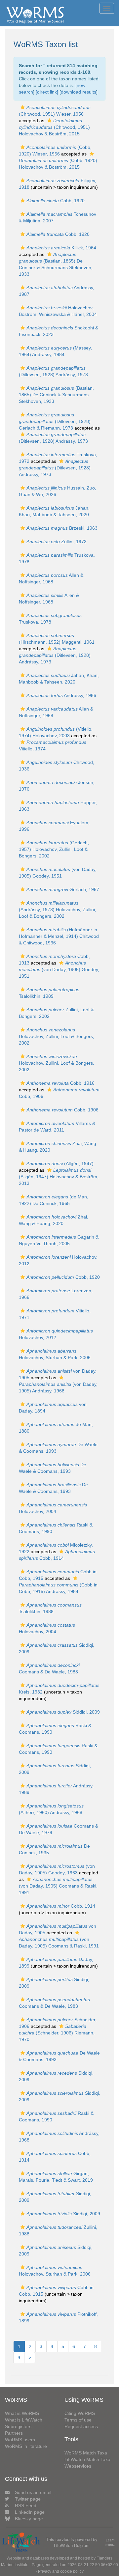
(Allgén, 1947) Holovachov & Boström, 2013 (59, 1177)
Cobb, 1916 (60, 1083)
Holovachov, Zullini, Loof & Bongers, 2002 (57, 1036)
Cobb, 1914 (61, 1906)
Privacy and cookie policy (61, 2571)
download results (79, 92)
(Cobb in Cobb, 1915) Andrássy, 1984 (58, 1588)
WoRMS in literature (26, 2446)
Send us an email (33, 2492)
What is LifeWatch (24, 2420)
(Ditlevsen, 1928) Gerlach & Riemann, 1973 (55, 421)
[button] (23, 107)
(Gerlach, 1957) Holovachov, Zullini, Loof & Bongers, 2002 (54, 849)
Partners (14, 2433)
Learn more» (110, 2543)
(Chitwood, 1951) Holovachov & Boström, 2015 (54, 127)
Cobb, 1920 (56, 201)
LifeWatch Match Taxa (87, 2459)
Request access (81, 2426)
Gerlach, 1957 (63, 889)
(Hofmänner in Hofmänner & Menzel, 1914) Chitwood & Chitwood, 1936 (59, 936)
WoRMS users (20, 2440)
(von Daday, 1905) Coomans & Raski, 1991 (58, 1886)
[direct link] (47, 92)
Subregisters (18, 2426)
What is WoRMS (22, 2413)
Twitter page (28, 2499)
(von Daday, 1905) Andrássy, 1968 (58, 1387)
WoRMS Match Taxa (86, 2453)
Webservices (78, 2466)
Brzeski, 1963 (62, 528)
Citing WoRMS (80, 2413)
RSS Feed (26, 2506)
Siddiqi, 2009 (63, 1712)
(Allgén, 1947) (60, 1163)
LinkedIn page (30, 2512)
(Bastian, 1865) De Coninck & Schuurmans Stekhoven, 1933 (56, 395)
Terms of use (78, 2420)
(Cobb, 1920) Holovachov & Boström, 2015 (58, 164)
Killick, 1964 (61, 248)
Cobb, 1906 (62, 1110)
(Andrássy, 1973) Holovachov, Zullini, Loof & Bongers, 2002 (58, 910)
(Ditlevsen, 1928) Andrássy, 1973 (55, 468)
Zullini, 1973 (57, 542)
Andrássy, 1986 (61, 695)
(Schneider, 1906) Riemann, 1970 (57, 2033)
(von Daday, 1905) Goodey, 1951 (59, 969)
